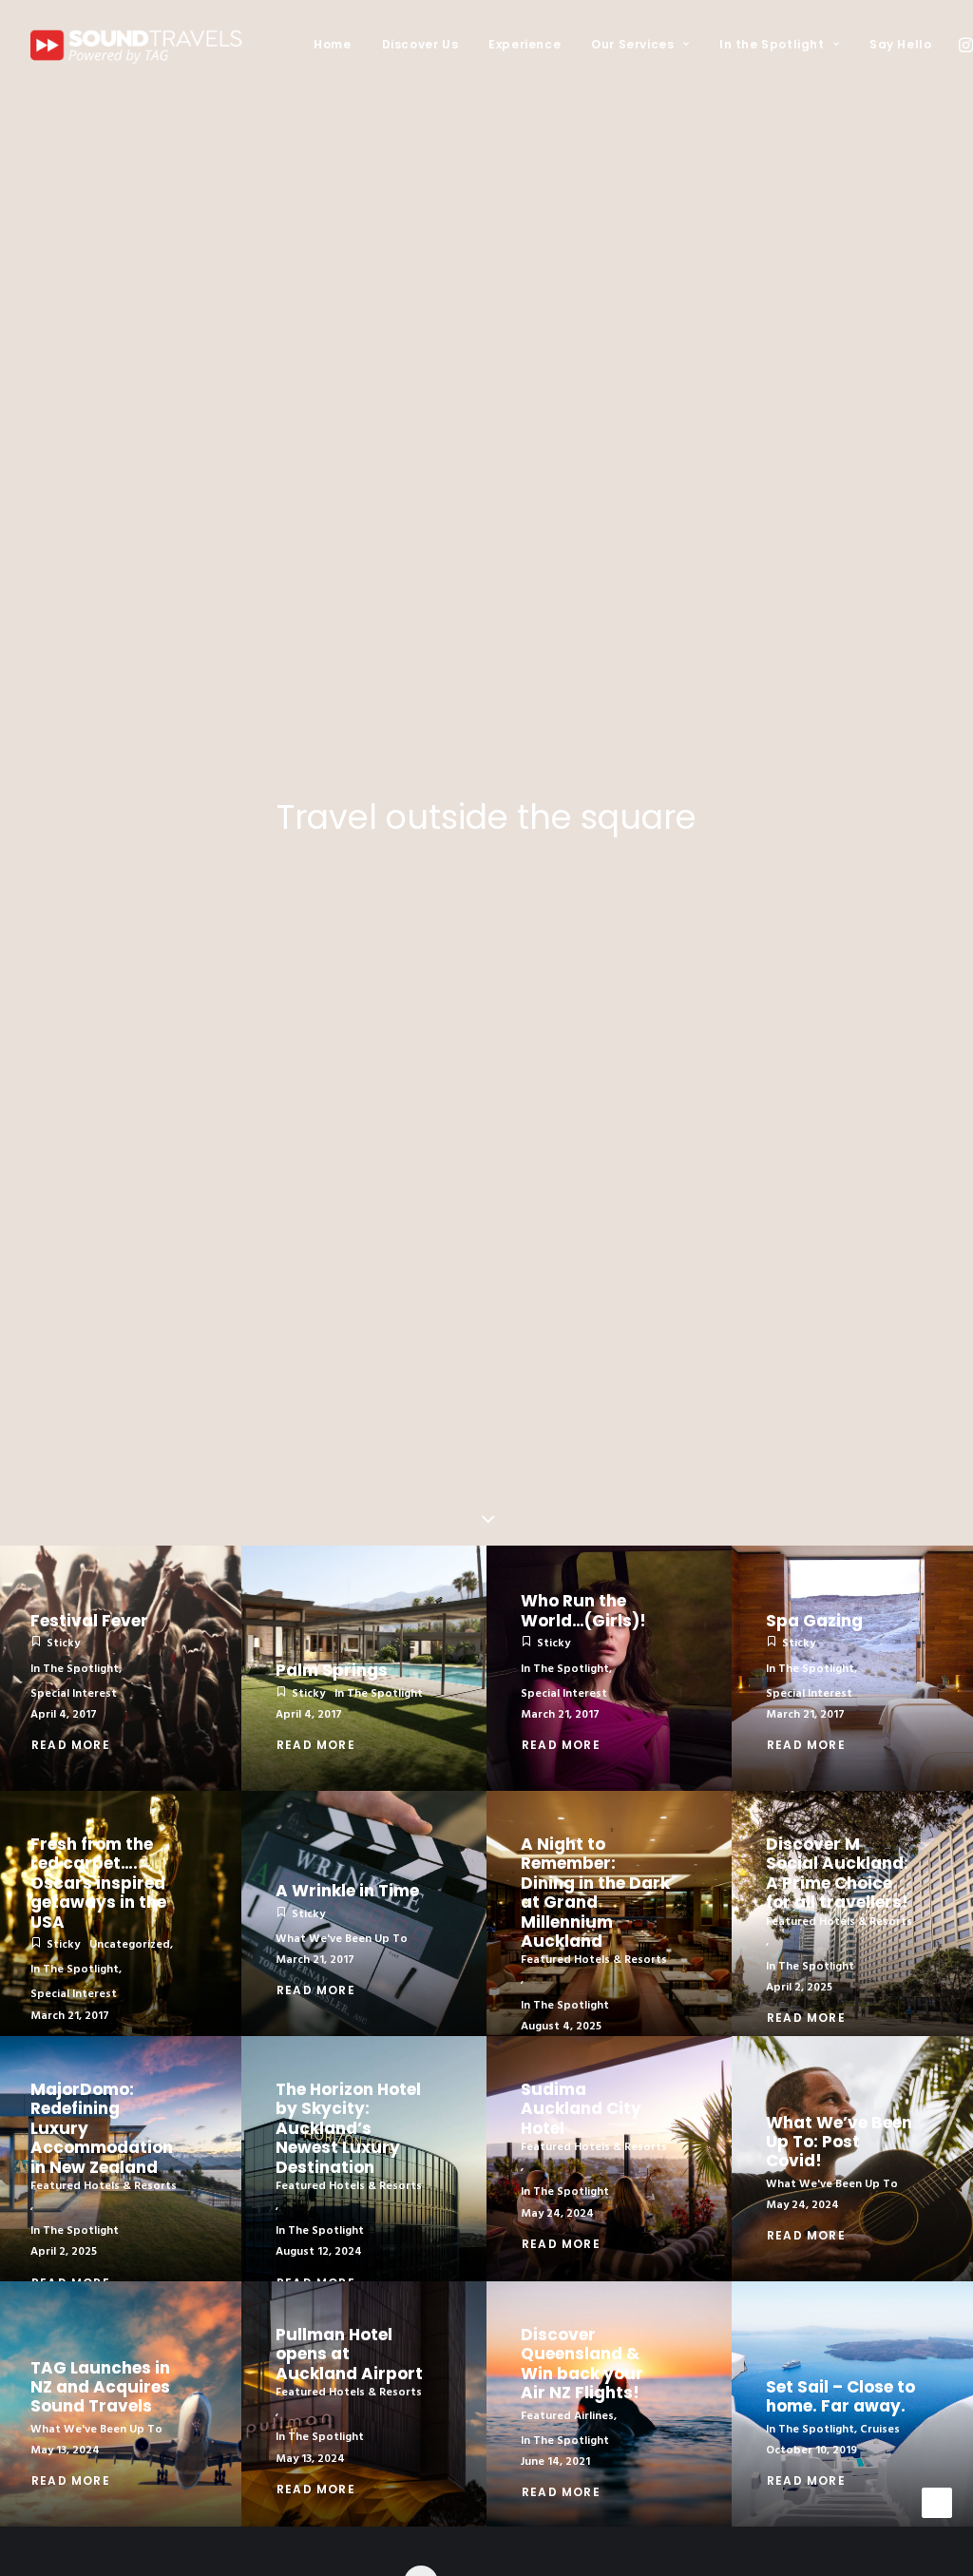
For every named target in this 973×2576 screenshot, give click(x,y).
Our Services (632, 44)
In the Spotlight (772, 44)
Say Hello (900, 44)
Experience (525, 44)
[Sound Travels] (142, 45)
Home (332, 44)
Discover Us (420, 44)
